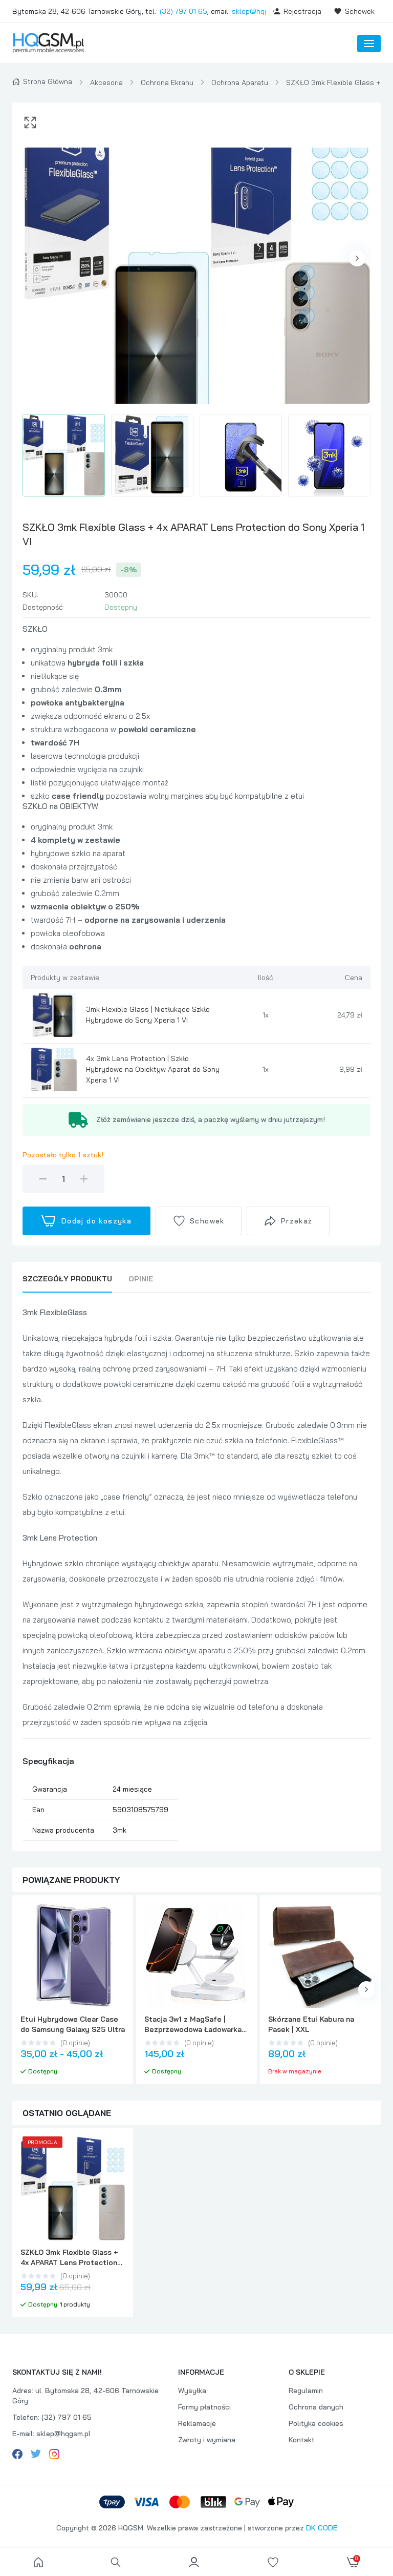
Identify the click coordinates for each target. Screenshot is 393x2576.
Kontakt (302, 2440)
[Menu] (369, 44)
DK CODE (322, 2528)
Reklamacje (197, 2423)
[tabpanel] (196, 1573)
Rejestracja (302, 11)
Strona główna (48, 81)
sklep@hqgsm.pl (259, 11)
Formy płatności (204, 2407)
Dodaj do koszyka (96, 1221)
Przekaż (297, 1221)
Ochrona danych (316, 2407)
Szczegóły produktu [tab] (67, 1279)
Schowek (360, 11)
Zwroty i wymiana (207, 2440)
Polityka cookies (316, 2423)
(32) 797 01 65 (183, 11)
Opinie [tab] (141, 1279)
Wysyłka (192, 2391)
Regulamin (306, 2391)
